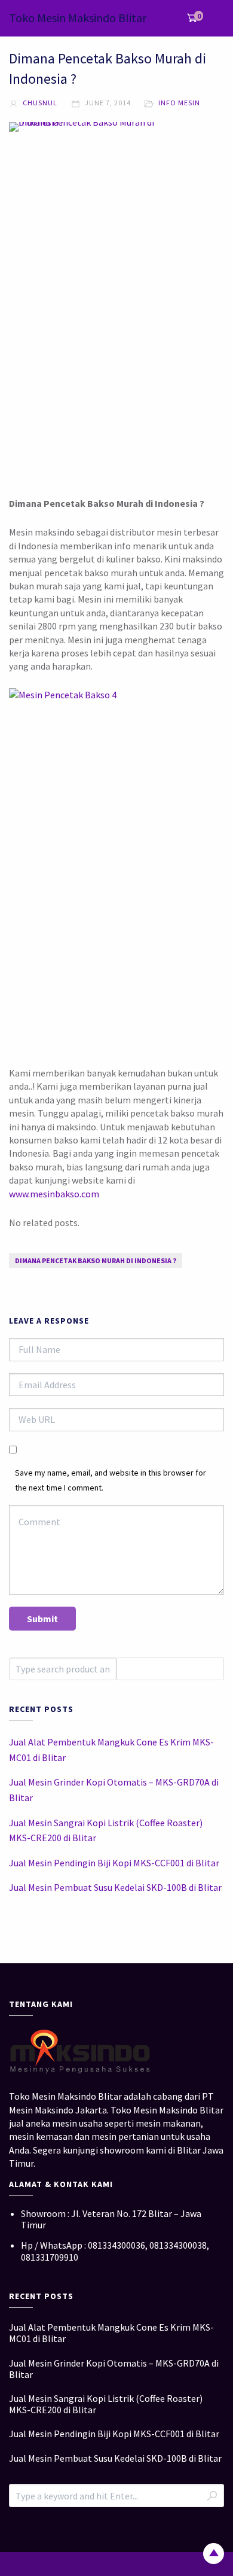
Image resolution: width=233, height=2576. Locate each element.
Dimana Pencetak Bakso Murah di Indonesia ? (96, 1260)
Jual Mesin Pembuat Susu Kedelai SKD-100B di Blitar (115, 1887)
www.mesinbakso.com (54, 1194)
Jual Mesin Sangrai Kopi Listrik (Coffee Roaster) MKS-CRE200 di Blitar (106, 1830)
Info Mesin (179, 103)
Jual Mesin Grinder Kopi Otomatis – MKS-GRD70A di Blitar (114, 1790)
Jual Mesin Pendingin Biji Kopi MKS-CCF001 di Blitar (114, 1863)
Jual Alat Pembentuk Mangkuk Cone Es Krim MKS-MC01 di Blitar (111, 1750)
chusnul (39, 103)
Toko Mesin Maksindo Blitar (78, 18)
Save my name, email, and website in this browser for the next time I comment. (111, 1480)
